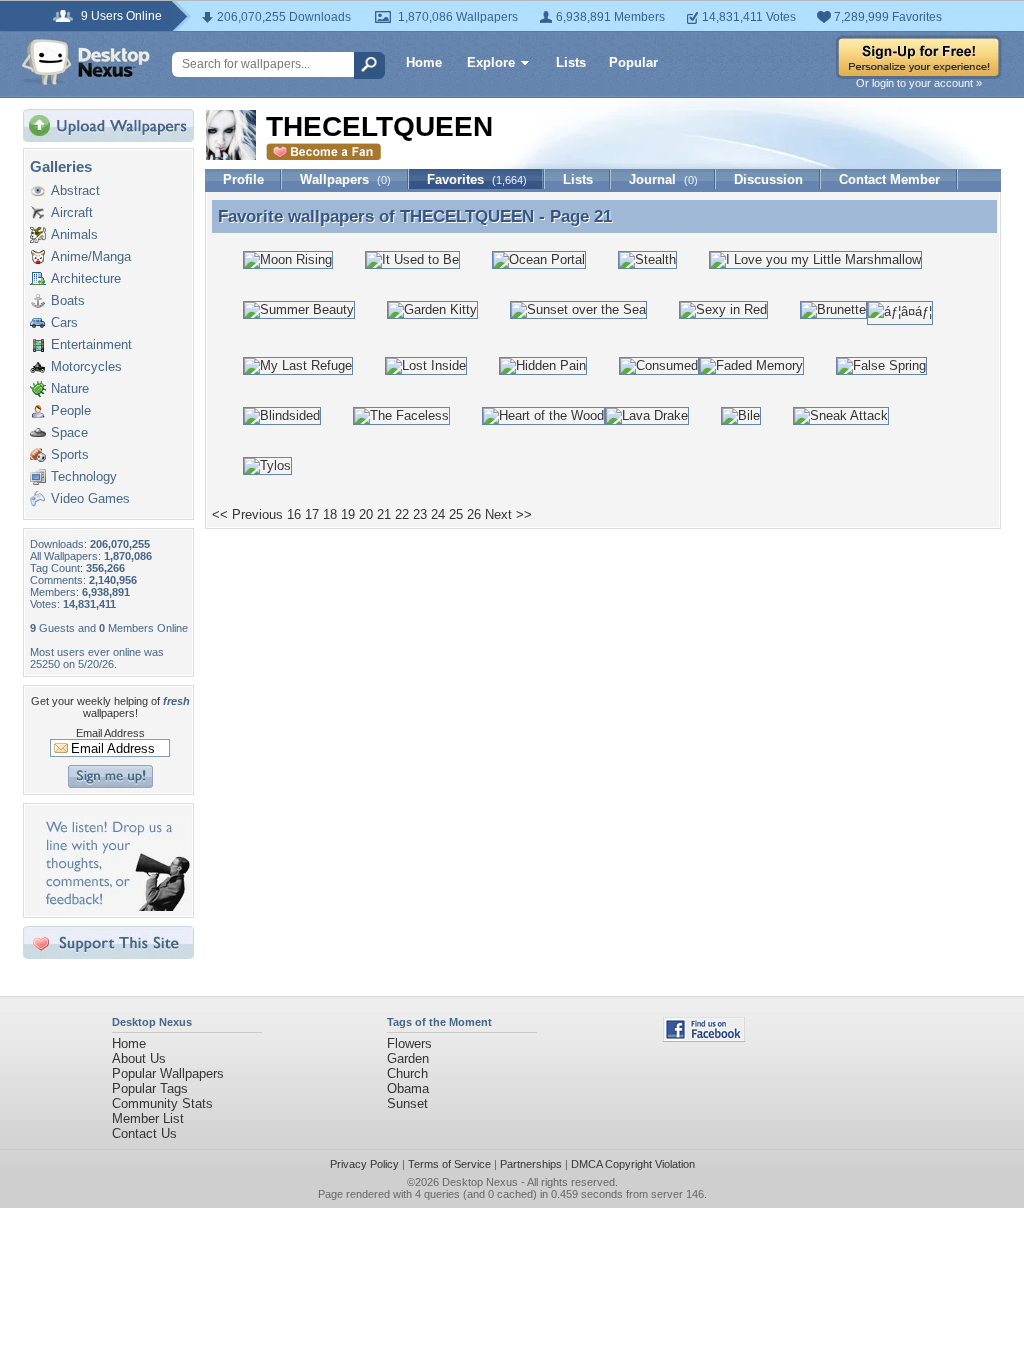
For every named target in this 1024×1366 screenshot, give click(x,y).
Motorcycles (86, 366)
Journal (663, 179)
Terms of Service (449, 1164)
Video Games (90, 498)
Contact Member (889, 179)
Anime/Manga (91, 256)
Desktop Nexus (480, 1182)
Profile (243, 179)
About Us (139, 1058)
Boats (68, 300)
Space (69, 432)
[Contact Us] (114, 906)
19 (348, 514)
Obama (408, 1088)
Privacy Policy (364, 1164)
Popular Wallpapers (168, 1073)
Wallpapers (345, 179)
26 (474, 514)
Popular (633, 62)
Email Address (110, 733)
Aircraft (72, 212)
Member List (148, 1118)
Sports (70, 454)
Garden (408, 1058)
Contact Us (144, 1133)
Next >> (508, 514)
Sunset (407, 1103)
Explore (491, 62)
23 (420, 514)
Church (407, 1073)
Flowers (409, 1043)
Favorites (477, 179)
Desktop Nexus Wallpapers (86, 62)
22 (402, 514)
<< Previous (247, 514)
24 (438, 514)
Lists (571, 62)
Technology (84, 476)
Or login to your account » (919, 83)
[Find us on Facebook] (704, 1037)
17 (312, 514)
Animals (74, 234)
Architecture (86, 278)
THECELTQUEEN (467, 216)
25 (456, 514)
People (71, 410)
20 (366, 514)
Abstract (75, 190)
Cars (64, 322)
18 (330, 514)
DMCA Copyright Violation (633, 1164)
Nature (70, 388)
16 (294, 514)
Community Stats (162, 1103)
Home (424, 62)
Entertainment (91, 344)
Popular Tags (150, 1088)
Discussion (768, 179)
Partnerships (531, 1164)
